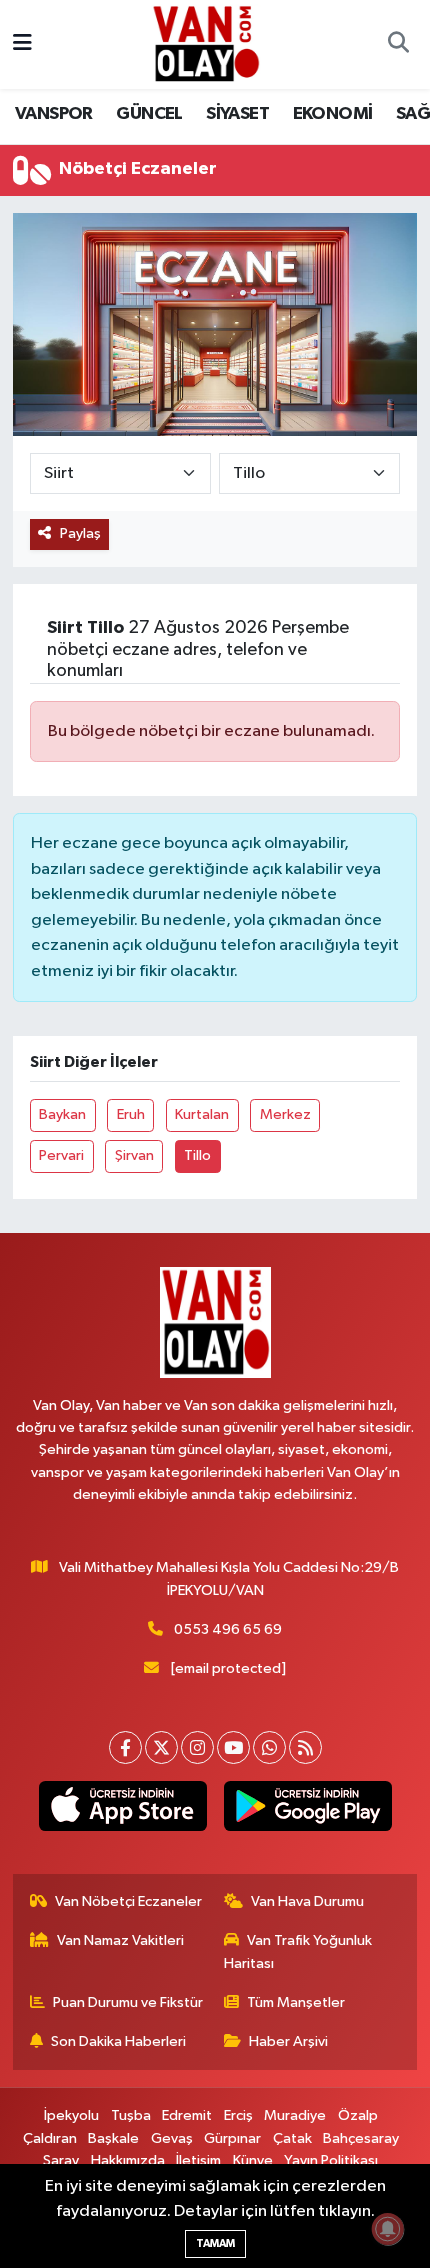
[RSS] (305, 1747)
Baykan (62, 1114)
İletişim (198, 2160)
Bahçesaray (361, 2138)
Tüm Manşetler (296, 2002)
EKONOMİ (333, 114)
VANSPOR (54, 114)
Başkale (113, 2138)
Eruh (131, 1114)
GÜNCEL (149, 114)
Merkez (285, 1114)
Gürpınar (232, 2138)
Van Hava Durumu (307, 1901)
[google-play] (307, 1810)
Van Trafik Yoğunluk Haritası (298, 1951)
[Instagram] (197, 1747)
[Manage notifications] (388, 2229)
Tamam (215, 2243)
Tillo (197, 1155)
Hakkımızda (128, 2160)
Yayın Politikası (331, 2160)
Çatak (292, 2138)
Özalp (358, 2115)
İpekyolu (71, 2115)
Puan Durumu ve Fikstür (128, 2002)
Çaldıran (50, 2138)
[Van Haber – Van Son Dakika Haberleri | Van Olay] (206, 43)
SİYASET (237, 114)
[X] (161, 1747)
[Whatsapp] (269, 1747)
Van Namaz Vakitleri (120, 1940)
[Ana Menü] (22, 44)
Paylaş (80, 533)
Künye (253, 2160)
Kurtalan (202, 1114)
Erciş (238, 2115)
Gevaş (172, 2138)
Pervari (61, 1155)
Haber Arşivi (288, 2041)
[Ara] (398, 45)
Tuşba (131, 2115)
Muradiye (295, 2115)
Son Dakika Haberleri (118, 2041)
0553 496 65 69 (228, 1629)
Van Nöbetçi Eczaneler (128, 1901)
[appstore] (122, 1810)
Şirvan (134, 1155)
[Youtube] (233, 1747)
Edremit (187, 2115)
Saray (61, 2160)
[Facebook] (125, 1747)
